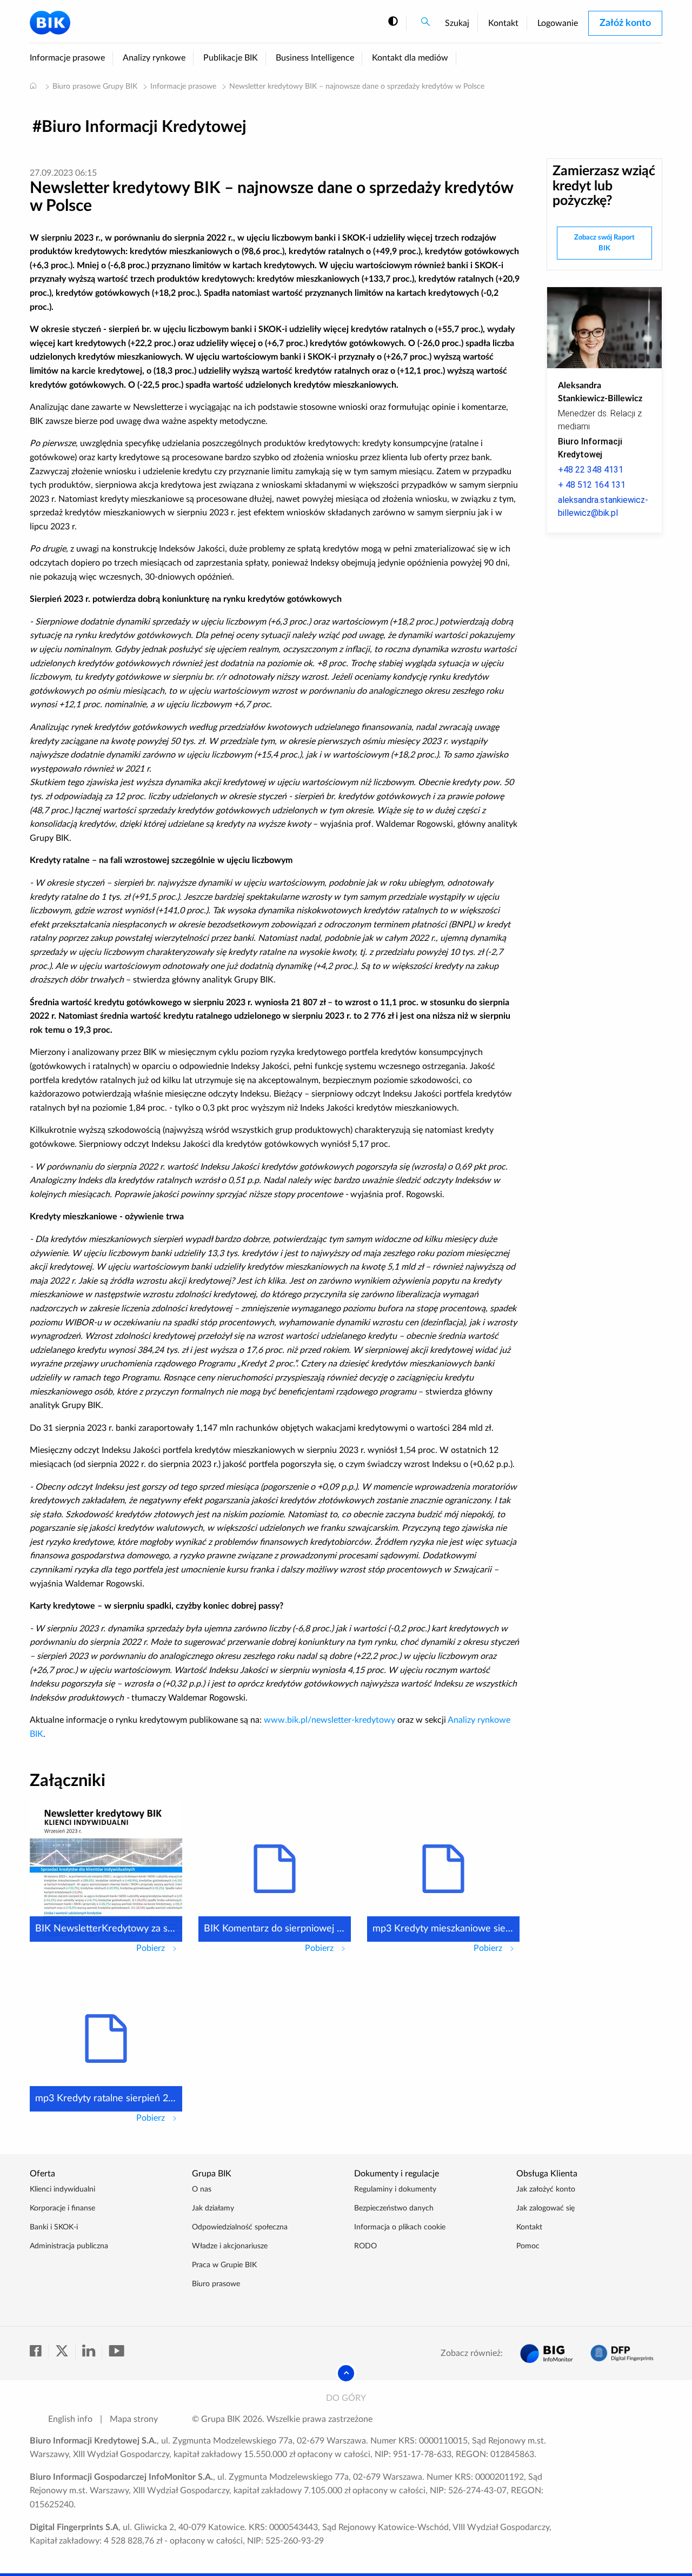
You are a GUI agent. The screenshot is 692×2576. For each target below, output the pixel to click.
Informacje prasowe (67, 58)
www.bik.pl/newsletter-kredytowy (330, 1720)
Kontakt (503, 23)
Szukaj (457, 23)
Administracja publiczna (69, 2246)
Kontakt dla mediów (410, 58)
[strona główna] (33, 85)
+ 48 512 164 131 (592, 485)
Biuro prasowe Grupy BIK (95, 87)
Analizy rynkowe (154, 58)
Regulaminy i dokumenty (395, 2189)
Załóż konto (625, 23)
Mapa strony (134, 2419)
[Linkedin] (92, 2352)
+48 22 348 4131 (591, 470)
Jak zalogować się (545, 2208)
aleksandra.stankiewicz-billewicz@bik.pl (603, 506)
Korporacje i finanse (62, 2208)
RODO (365, 2246)
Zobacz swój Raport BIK (604, 243)
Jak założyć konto (546, 2189)
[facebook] (39, 2352)
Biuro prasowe (216, 2284)
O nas (202, 2189)
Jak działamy (213, 2208)
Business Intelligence (315, 58)
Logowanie (558, 23)
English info (70, 2419)
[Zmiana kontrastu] (393, 22)
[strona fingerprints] (622, 2353)
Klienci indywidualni (62, 2189)
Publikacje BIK (231, 58)
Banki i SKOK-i (54, 2227)
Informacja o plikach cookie (400, 2227)
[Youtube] (116, 2352)
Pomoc (528, 2246)
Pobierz (159, 1948)
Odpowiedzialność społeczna (240, 2227)
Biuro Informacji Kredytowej (144, 127)
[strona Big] (547, 2353)
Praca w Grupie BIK (224, 2265)
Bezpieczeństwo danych (394, 2208)
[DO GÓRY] (346, 2373)
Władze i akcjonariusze (230, 2246)
